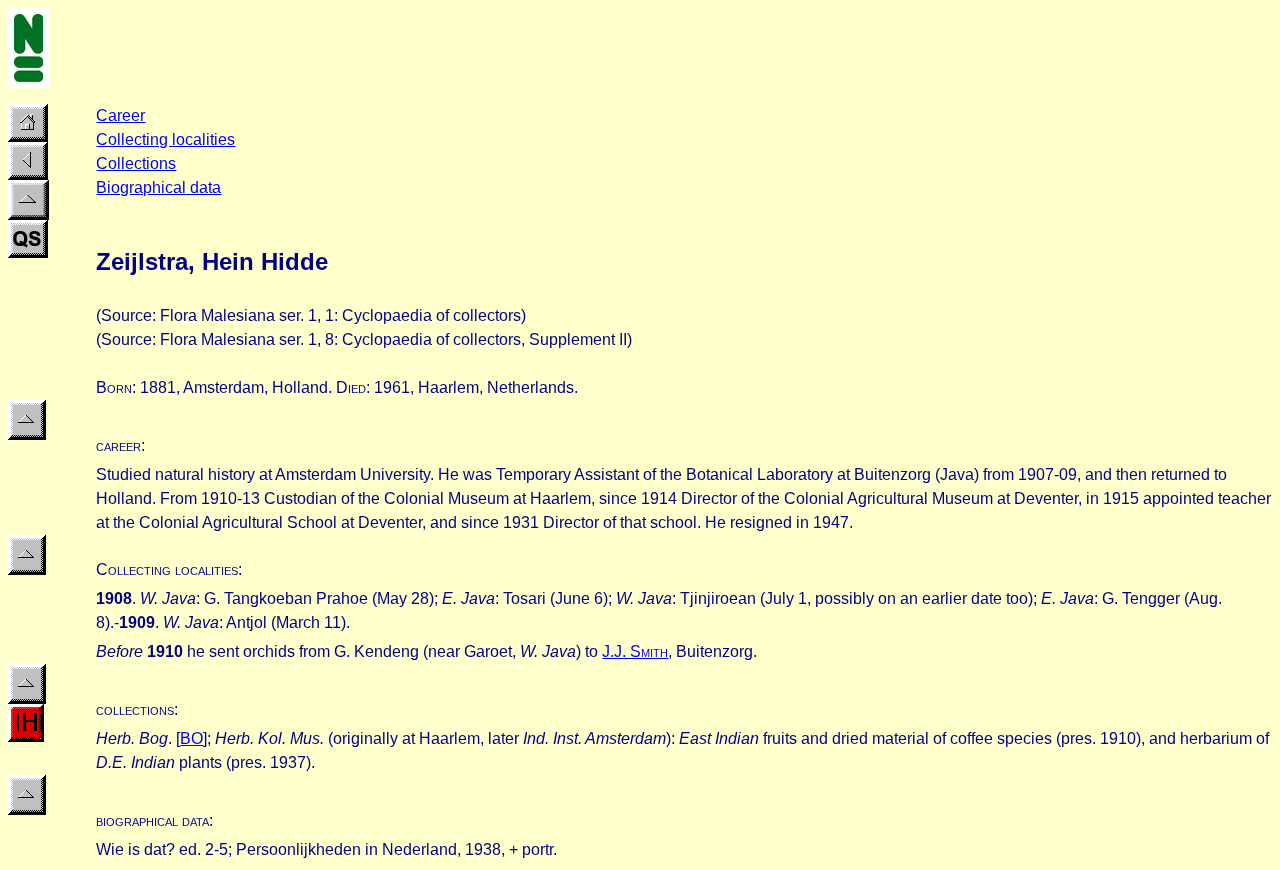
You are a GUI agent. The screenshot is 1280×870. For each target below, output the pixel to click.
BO (191, 738)
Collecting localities (165, 139)
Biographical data (158, 187)
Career (120, 115)
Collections (136, 163)
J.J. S (635, 651)
